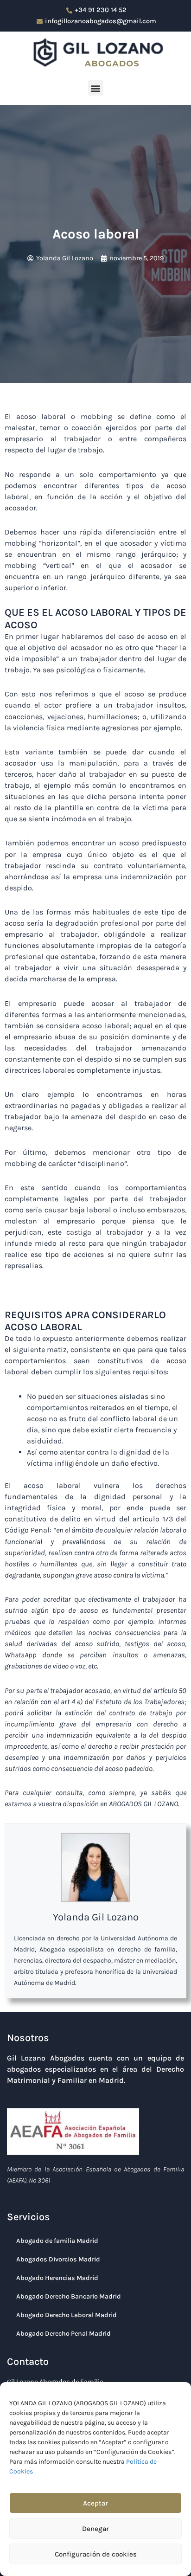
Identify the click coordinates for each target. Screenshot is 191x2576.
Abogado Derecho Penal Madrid (64, 2334)
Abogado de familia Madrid (57, 2241)
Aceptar (95, 2503)
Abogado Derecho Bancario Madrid (69, 2296)
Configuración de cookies (96, 2554)
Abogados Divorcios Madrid (58, 2259)
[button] (96, 88)
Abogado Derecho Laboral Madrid (67, 2315)
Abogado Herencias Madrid (57, 2278)
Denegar (95, 2529)
